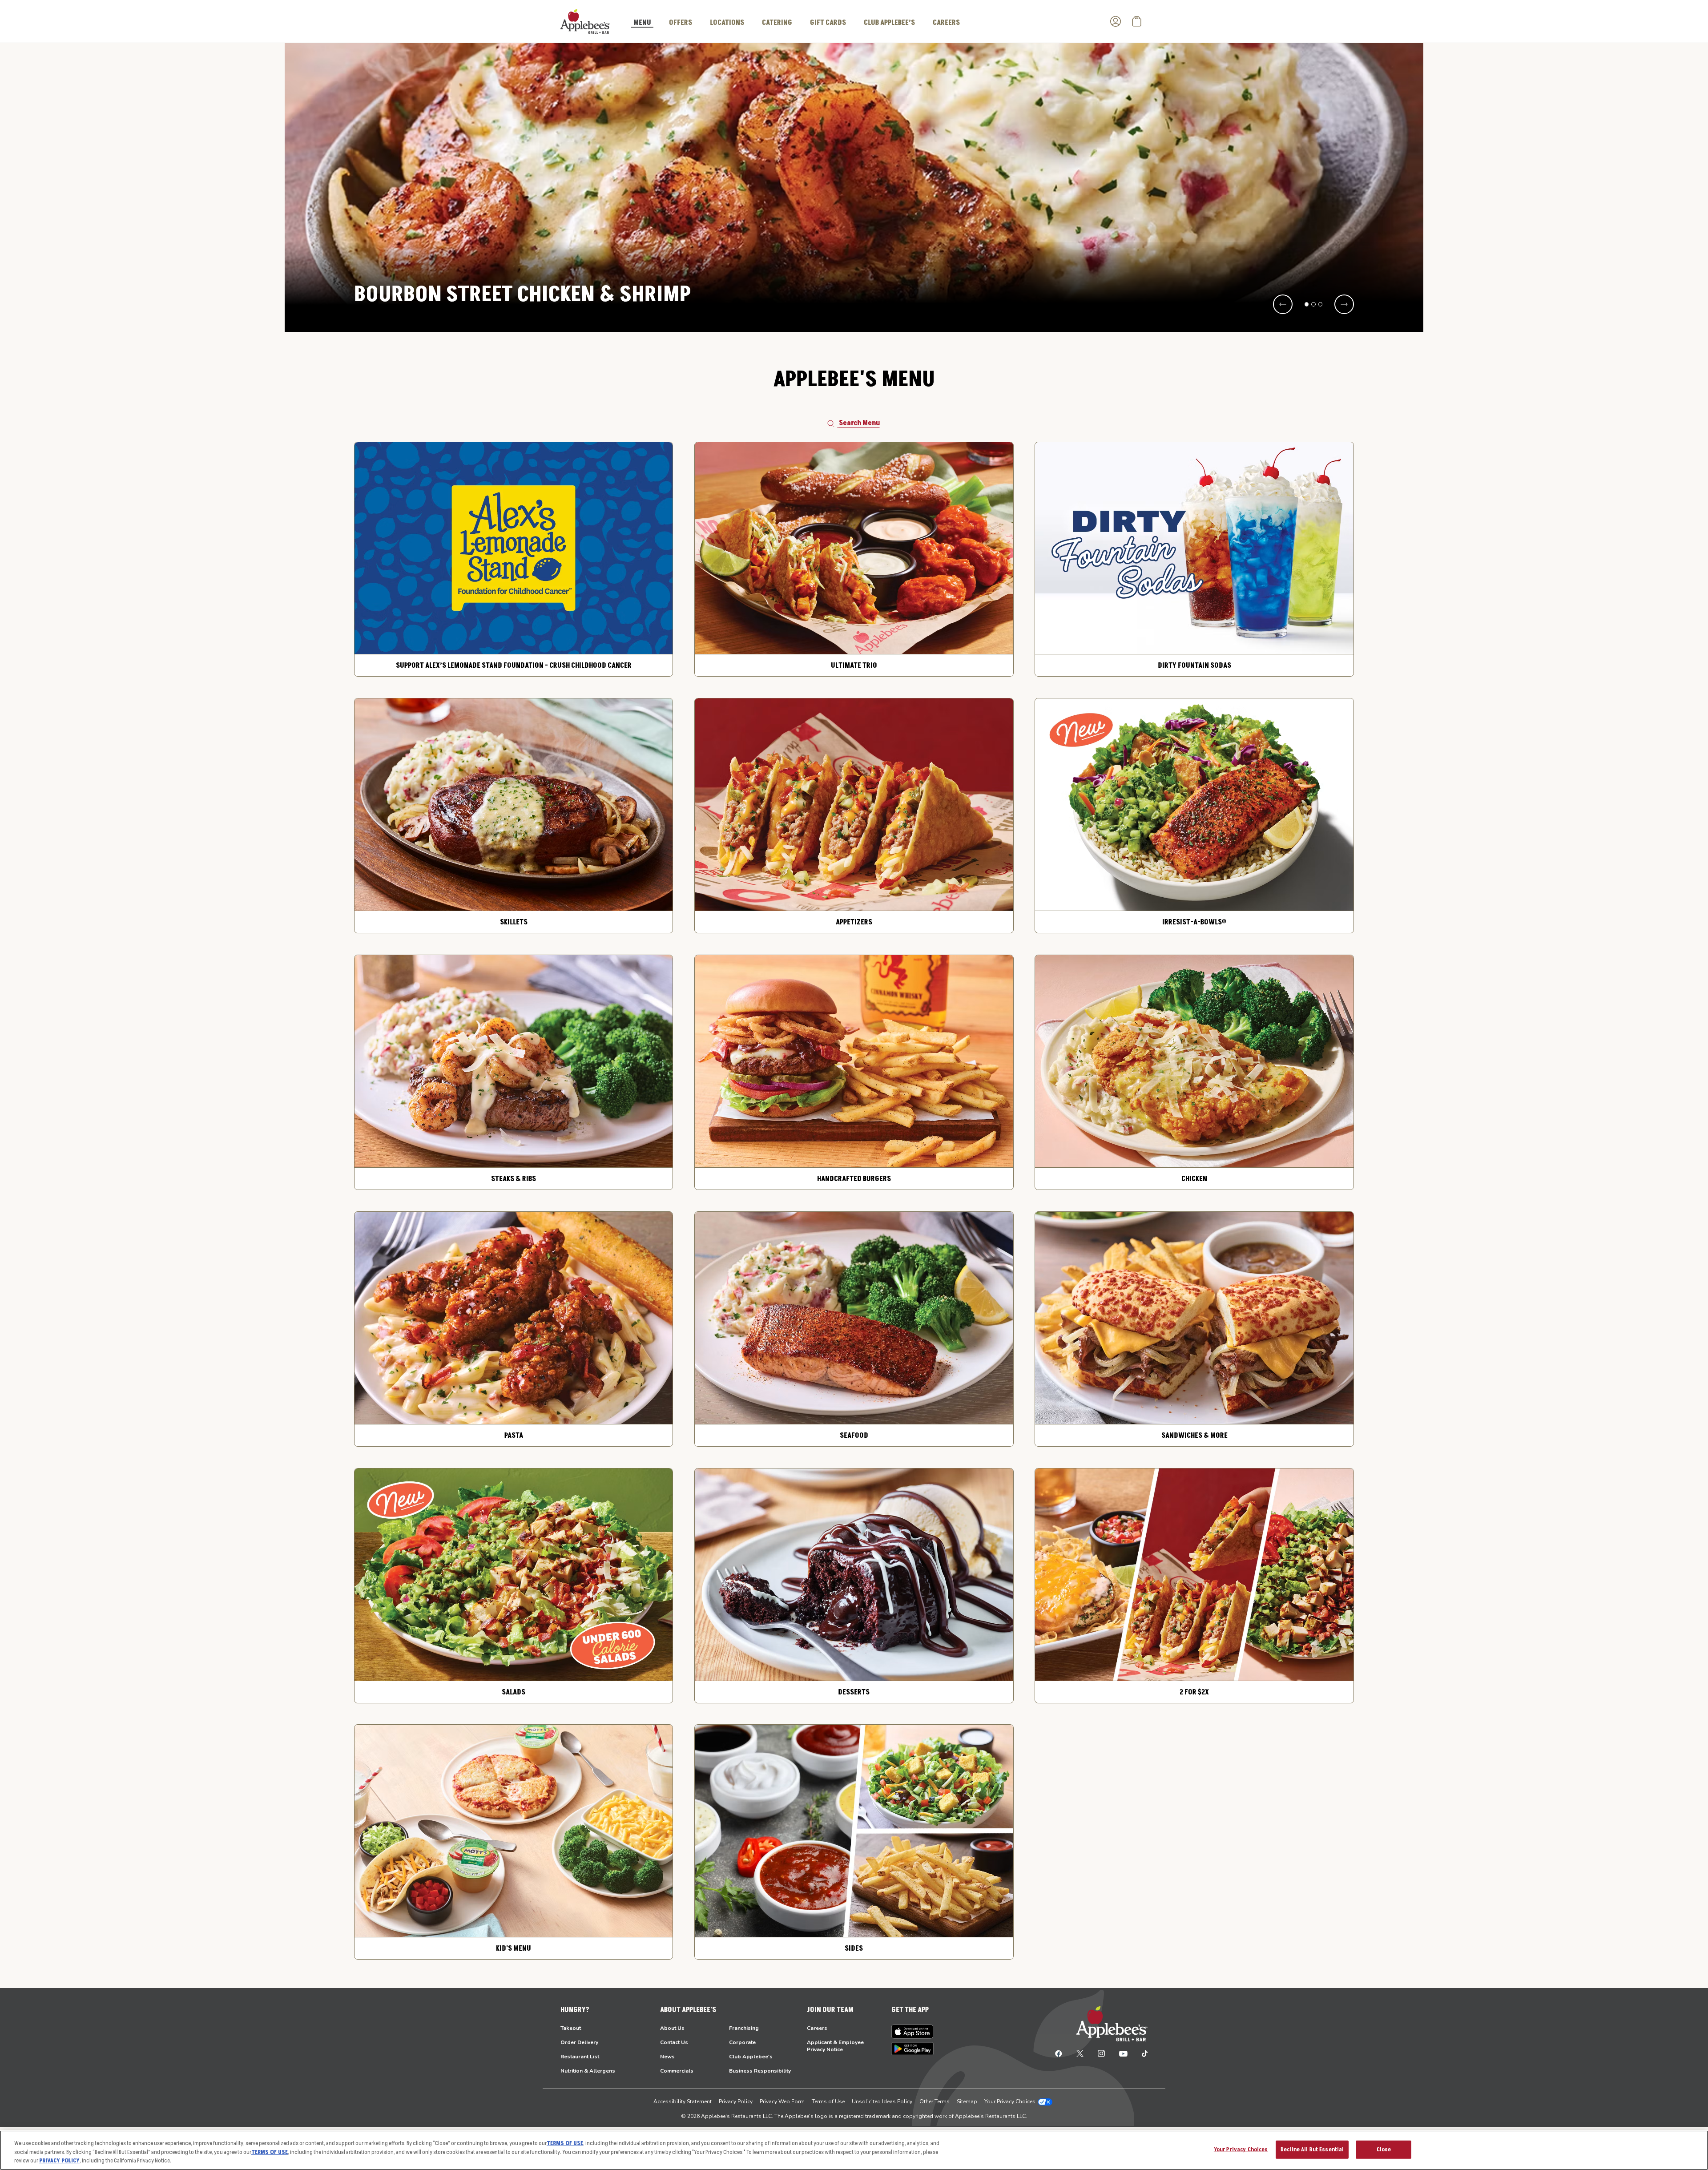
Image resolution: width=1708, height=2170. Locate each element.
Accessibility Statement (683, 2101)
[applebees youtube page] (1123, 2053)
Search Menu (859, 423)
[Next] (1344, 304)
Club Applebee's (751, 2057)
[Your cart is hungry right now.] (1137, 21)
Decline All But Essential (1312, 2149)
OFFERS (681, 23)
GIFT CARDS (828, 23)
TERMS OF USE (565, 2143)
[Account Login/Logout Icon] (1116, 21)
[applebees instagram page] (1101, 2053)
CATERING (777, 23)
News (667, 2057)
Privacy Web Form (782, 2101)
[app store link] (912, 2032)
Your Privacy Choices (1010, 2101)
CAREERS (946, 23)
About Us (672, 2028)
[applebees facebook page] (1059, 2053)
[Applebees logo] (585, 21)
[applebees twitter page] (1080, 2053)
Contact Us (674, 2042)
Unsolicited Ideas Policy (882, 2101)
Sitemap (967, 2101)
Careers (817, 2028)
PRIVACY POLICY (59, 2161)
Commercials (677, 2071)
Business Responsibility (760, 2071)
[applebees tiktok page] (1141, 2053)
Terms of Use (828, 2101)
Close (1384, 2149)
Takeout (571, 2028)
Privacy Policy (736, 2101)
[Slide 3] (1321, 304)
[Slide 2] (1313, 304)
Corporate (742, 2042)
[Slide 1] (1307, 304)
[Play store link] (912, 2049)
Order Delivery (579, 2042)
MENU (642, 23)
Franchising (744, 2028)
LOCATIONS (727, 23)
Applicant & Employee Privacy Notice (835, 2046)
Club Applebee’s (889, 23)
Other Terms (935, 2101)
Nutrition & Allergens (588, 2071)
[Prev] (1283, 304)
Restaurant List (580, 2057)
